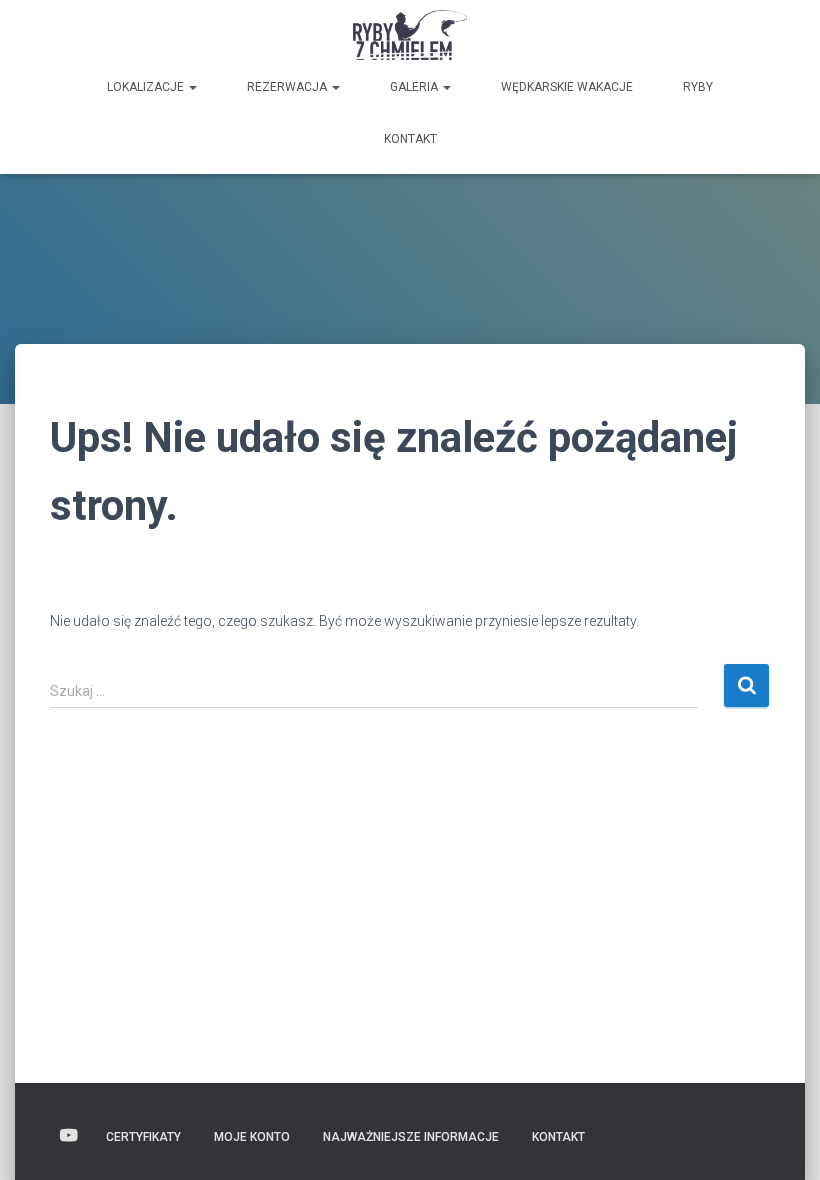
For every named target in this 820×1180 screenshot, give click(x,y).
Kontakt (410, 139)
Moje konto (252, 1137)
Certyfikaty (143, 1137)
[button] (192, 87)
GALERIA (415, 87)
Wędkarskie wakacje (567, 87)
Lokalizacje (147, 87)
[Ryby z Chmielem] (410, 35)
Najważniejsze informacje (411, 1137)
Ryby (698, 87)
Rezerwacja (288, 87)
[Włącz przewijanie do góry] (780, 1140)
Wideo (69, 1136)
